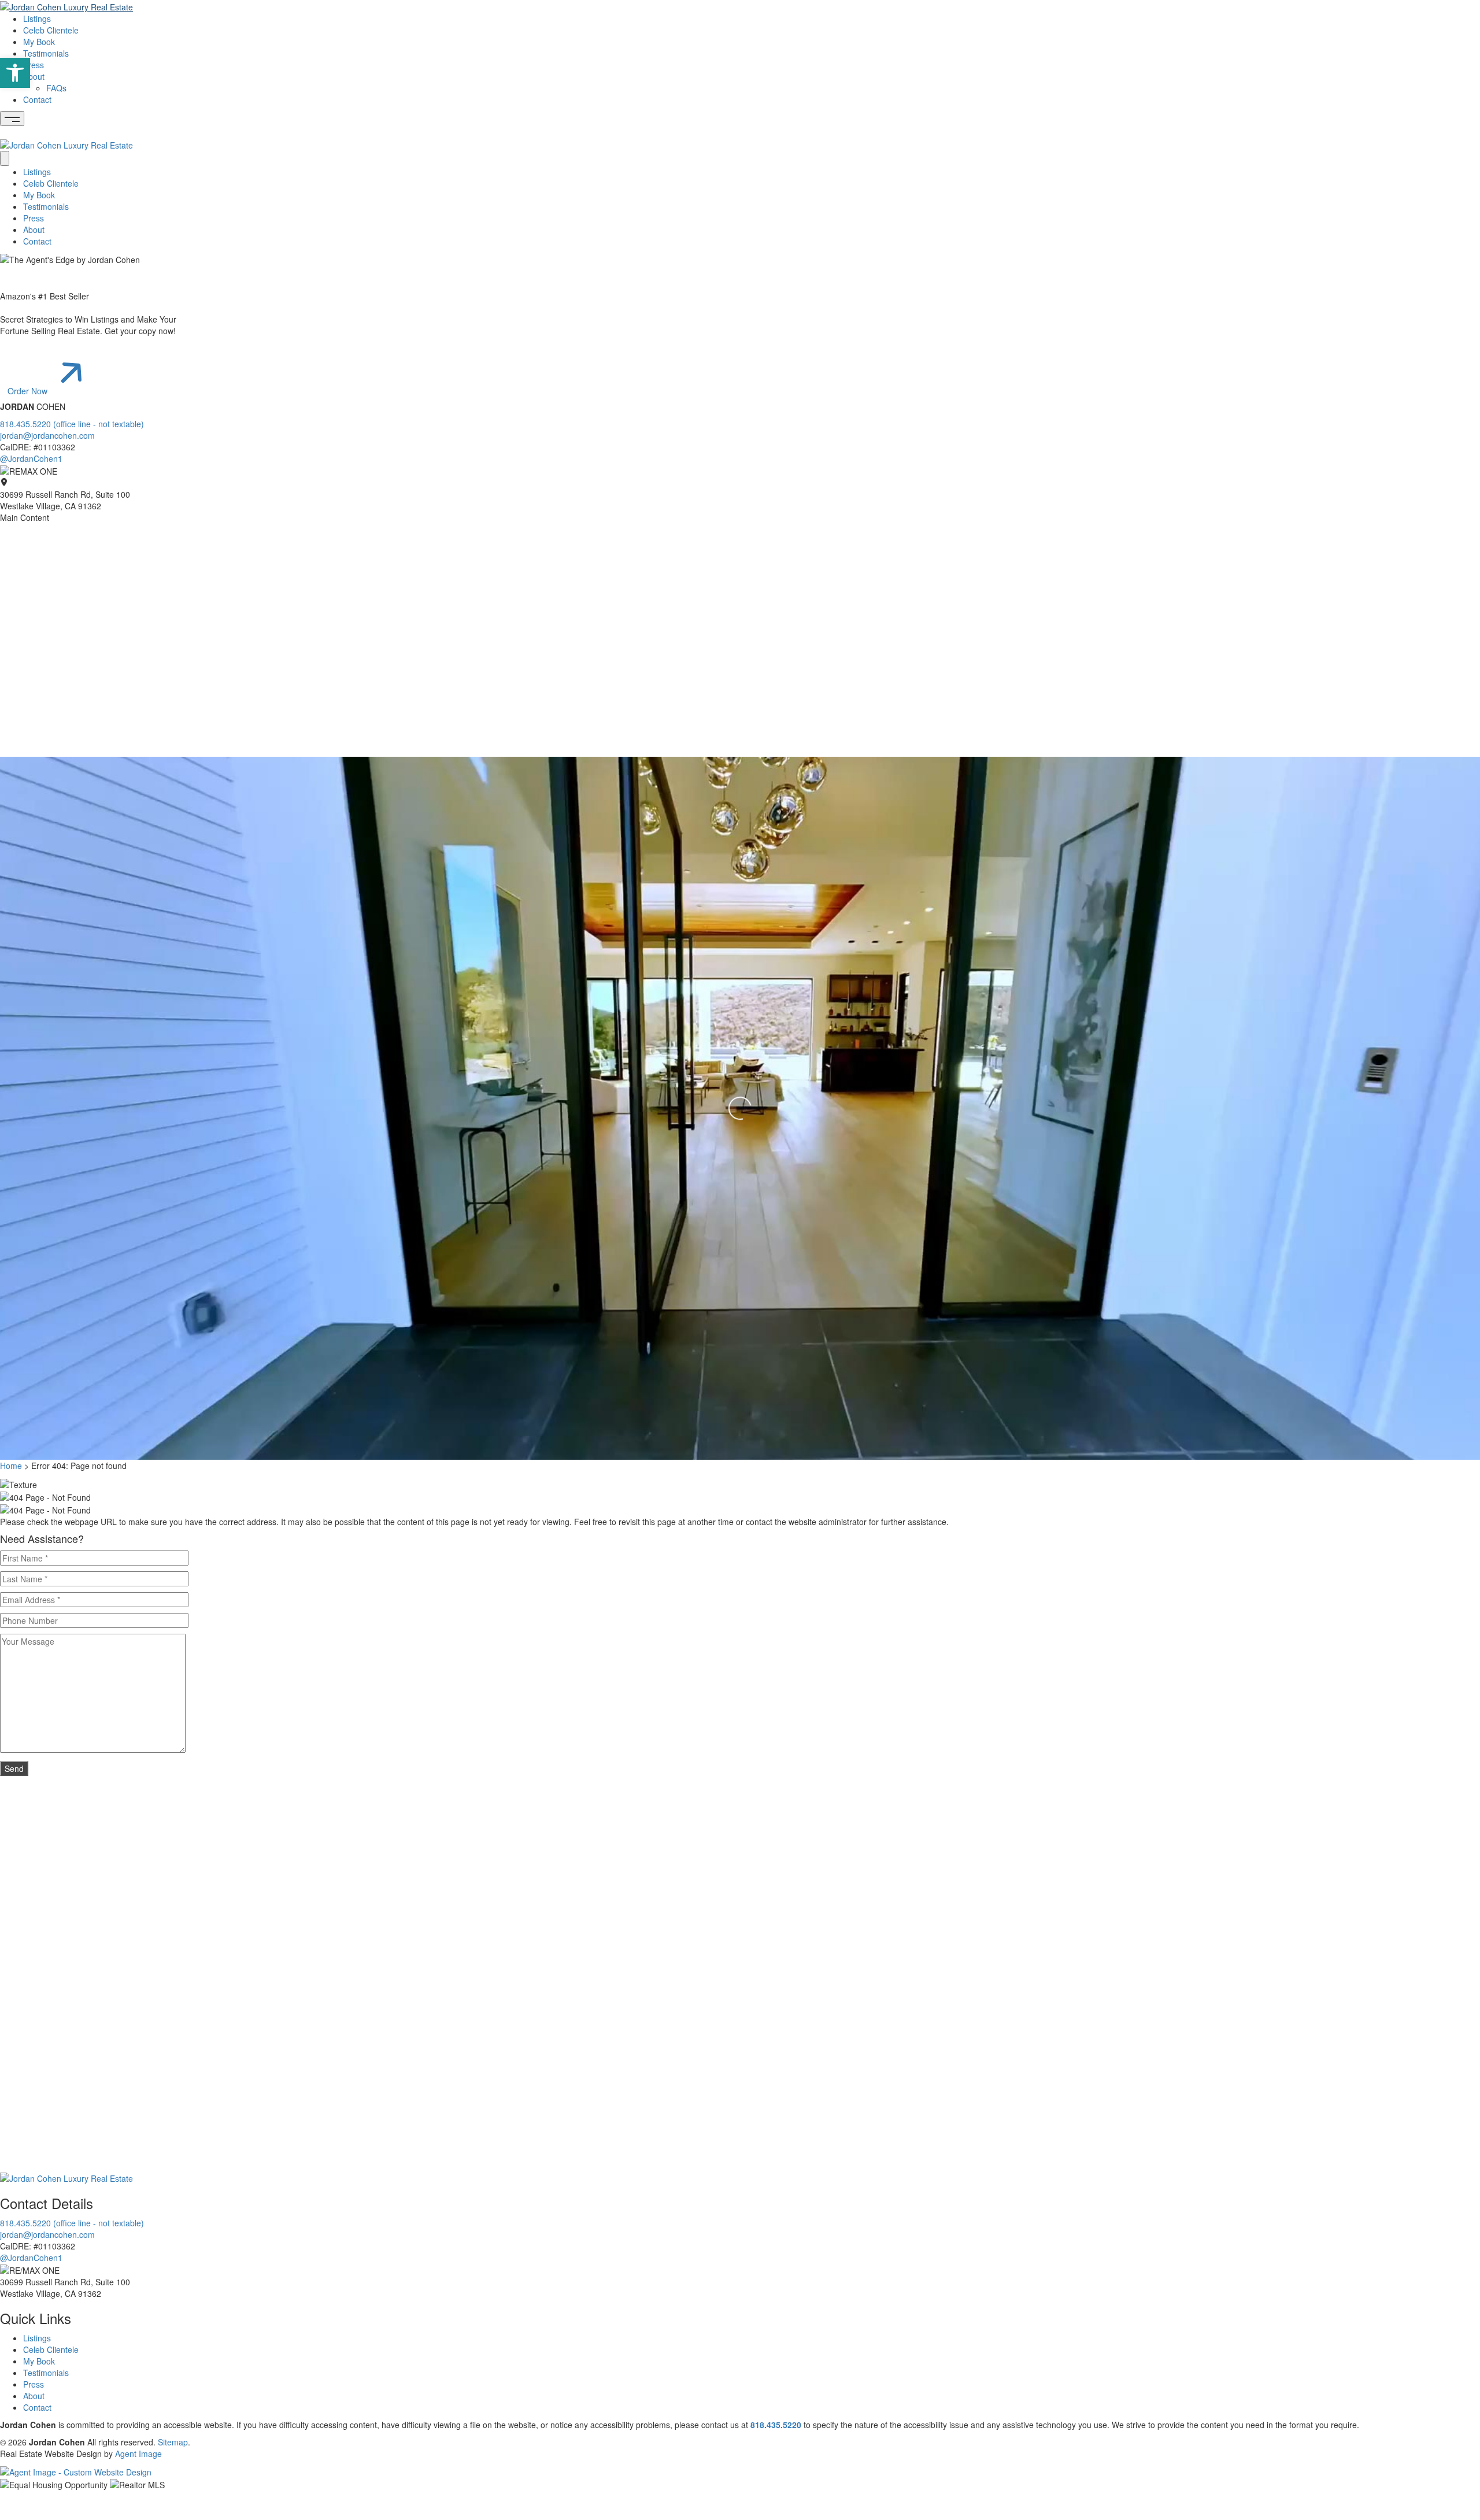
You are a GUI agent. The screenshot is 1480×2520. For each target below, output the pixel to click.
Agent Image (138, 2454)
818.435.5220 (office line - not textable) (72, 424)
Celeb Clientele (51, 30)
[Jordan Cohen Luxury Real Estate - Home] (66, 2177)
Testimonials (46, 53)
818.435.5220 (776, 2425)
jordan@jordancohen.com (47, 435)
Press (34, 65)
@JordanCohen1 (31, 458)
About (34, 76)
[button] (15, 73)
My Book (39, 42)
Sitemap (173, 2442)
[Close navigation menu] (5, 158)
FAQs (56, 88)
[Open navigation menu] (12, 119)
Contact (37, 99)
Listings (37, 18)
